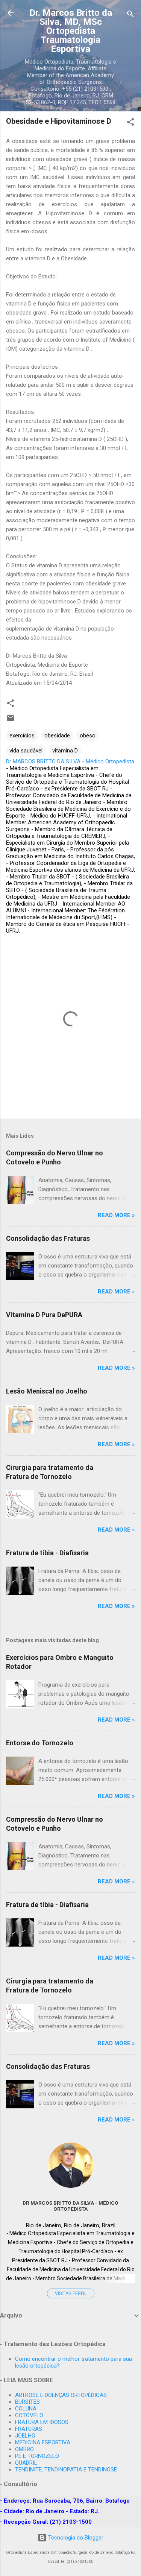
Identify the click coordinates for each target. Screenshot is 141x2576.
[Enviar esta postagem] (11, 720)
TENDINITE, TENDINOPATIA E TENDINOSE (66, 2470)
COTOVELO (29, 2415)
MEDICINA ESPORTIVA (43, 2442)
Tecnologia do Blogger (75, 2538)
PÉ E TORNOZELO (37, 2456)
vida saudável (26, 751)
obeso (88, 736)
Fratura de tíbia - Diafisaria (47, 1553)
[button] (130, 123)
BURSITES (27, 2402)
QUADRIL (26, 2463)
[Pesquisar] (130, 15)
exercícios (22, 736)
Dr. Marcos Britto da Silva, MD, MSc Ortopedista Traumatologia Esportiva (71, 31)
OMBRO (24, 2449)
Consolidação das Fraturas (48, 1238)
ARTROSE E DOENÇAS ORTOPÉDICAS (61, 2395)
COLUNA (26, 2409)
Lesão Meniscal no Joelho (47, 1391)
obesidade (57, 736)
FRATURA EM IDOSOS (42, 2422)
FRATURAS (29, 2429)
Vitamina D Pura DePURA (44, 1315)
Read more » (116, 1215)
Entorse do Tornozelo (40, 1743)
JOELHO (25, 2436)
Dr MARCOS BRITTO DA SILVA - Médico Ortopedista (70, 2206)
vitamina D (65, 751)
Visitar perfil (71, 2293)
